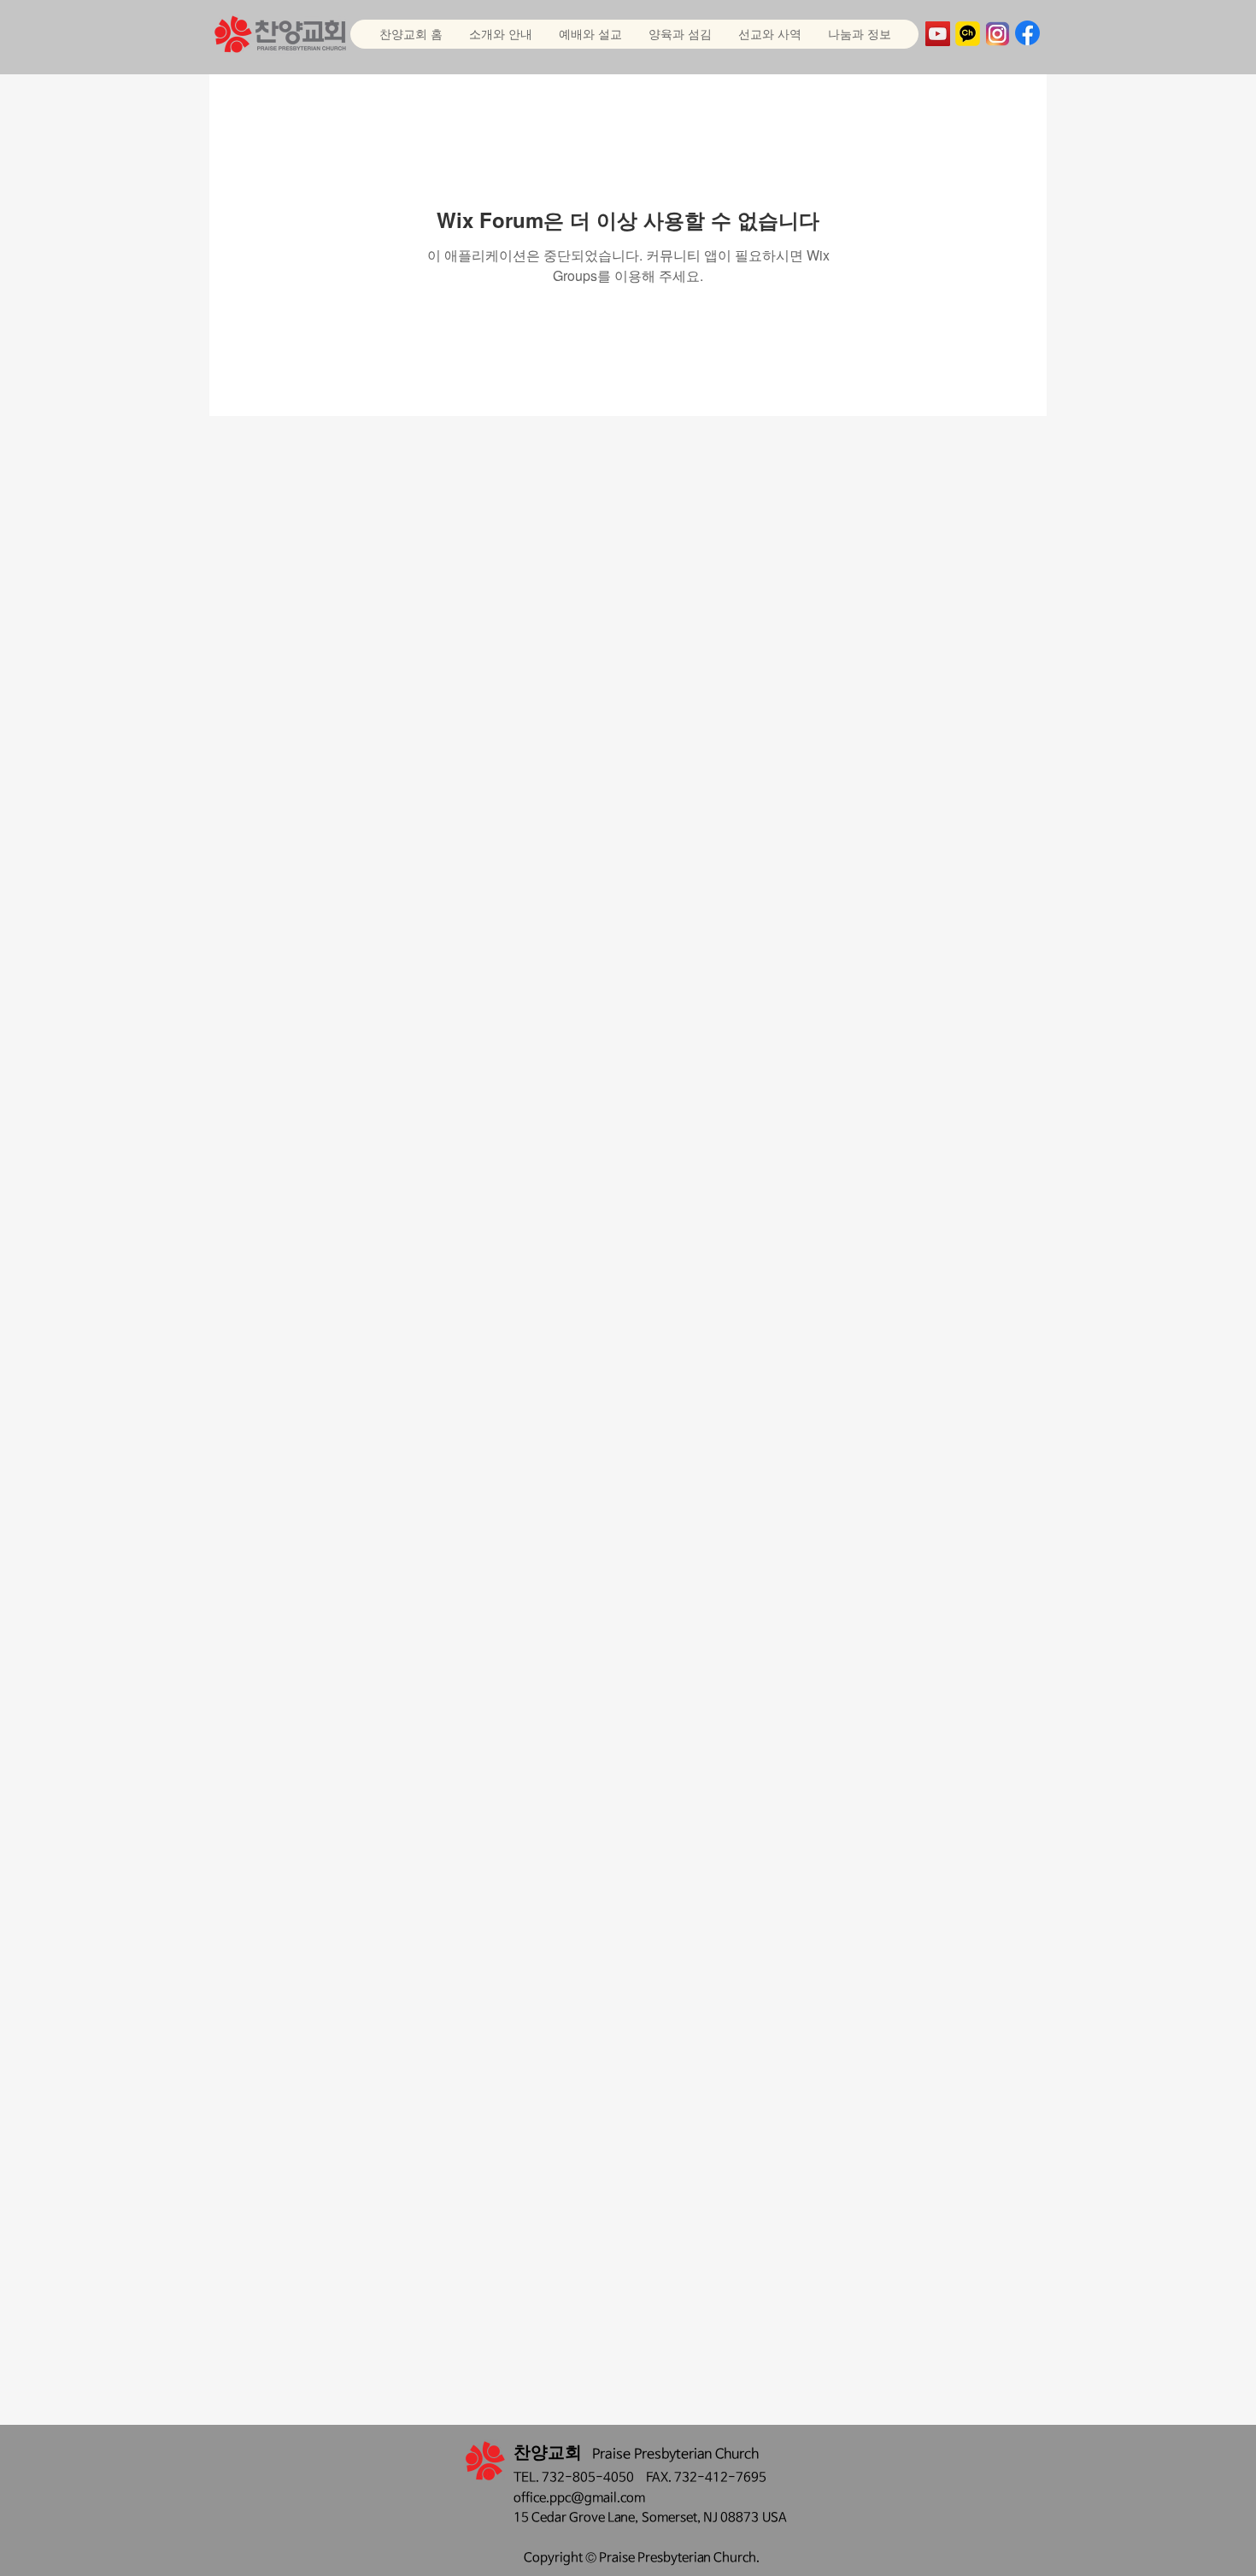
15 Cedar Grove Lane (574, 2517)
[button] (590, 34)
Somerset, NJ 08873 (702, 2517)
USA (775, 2517)
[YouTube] (938, 34)
